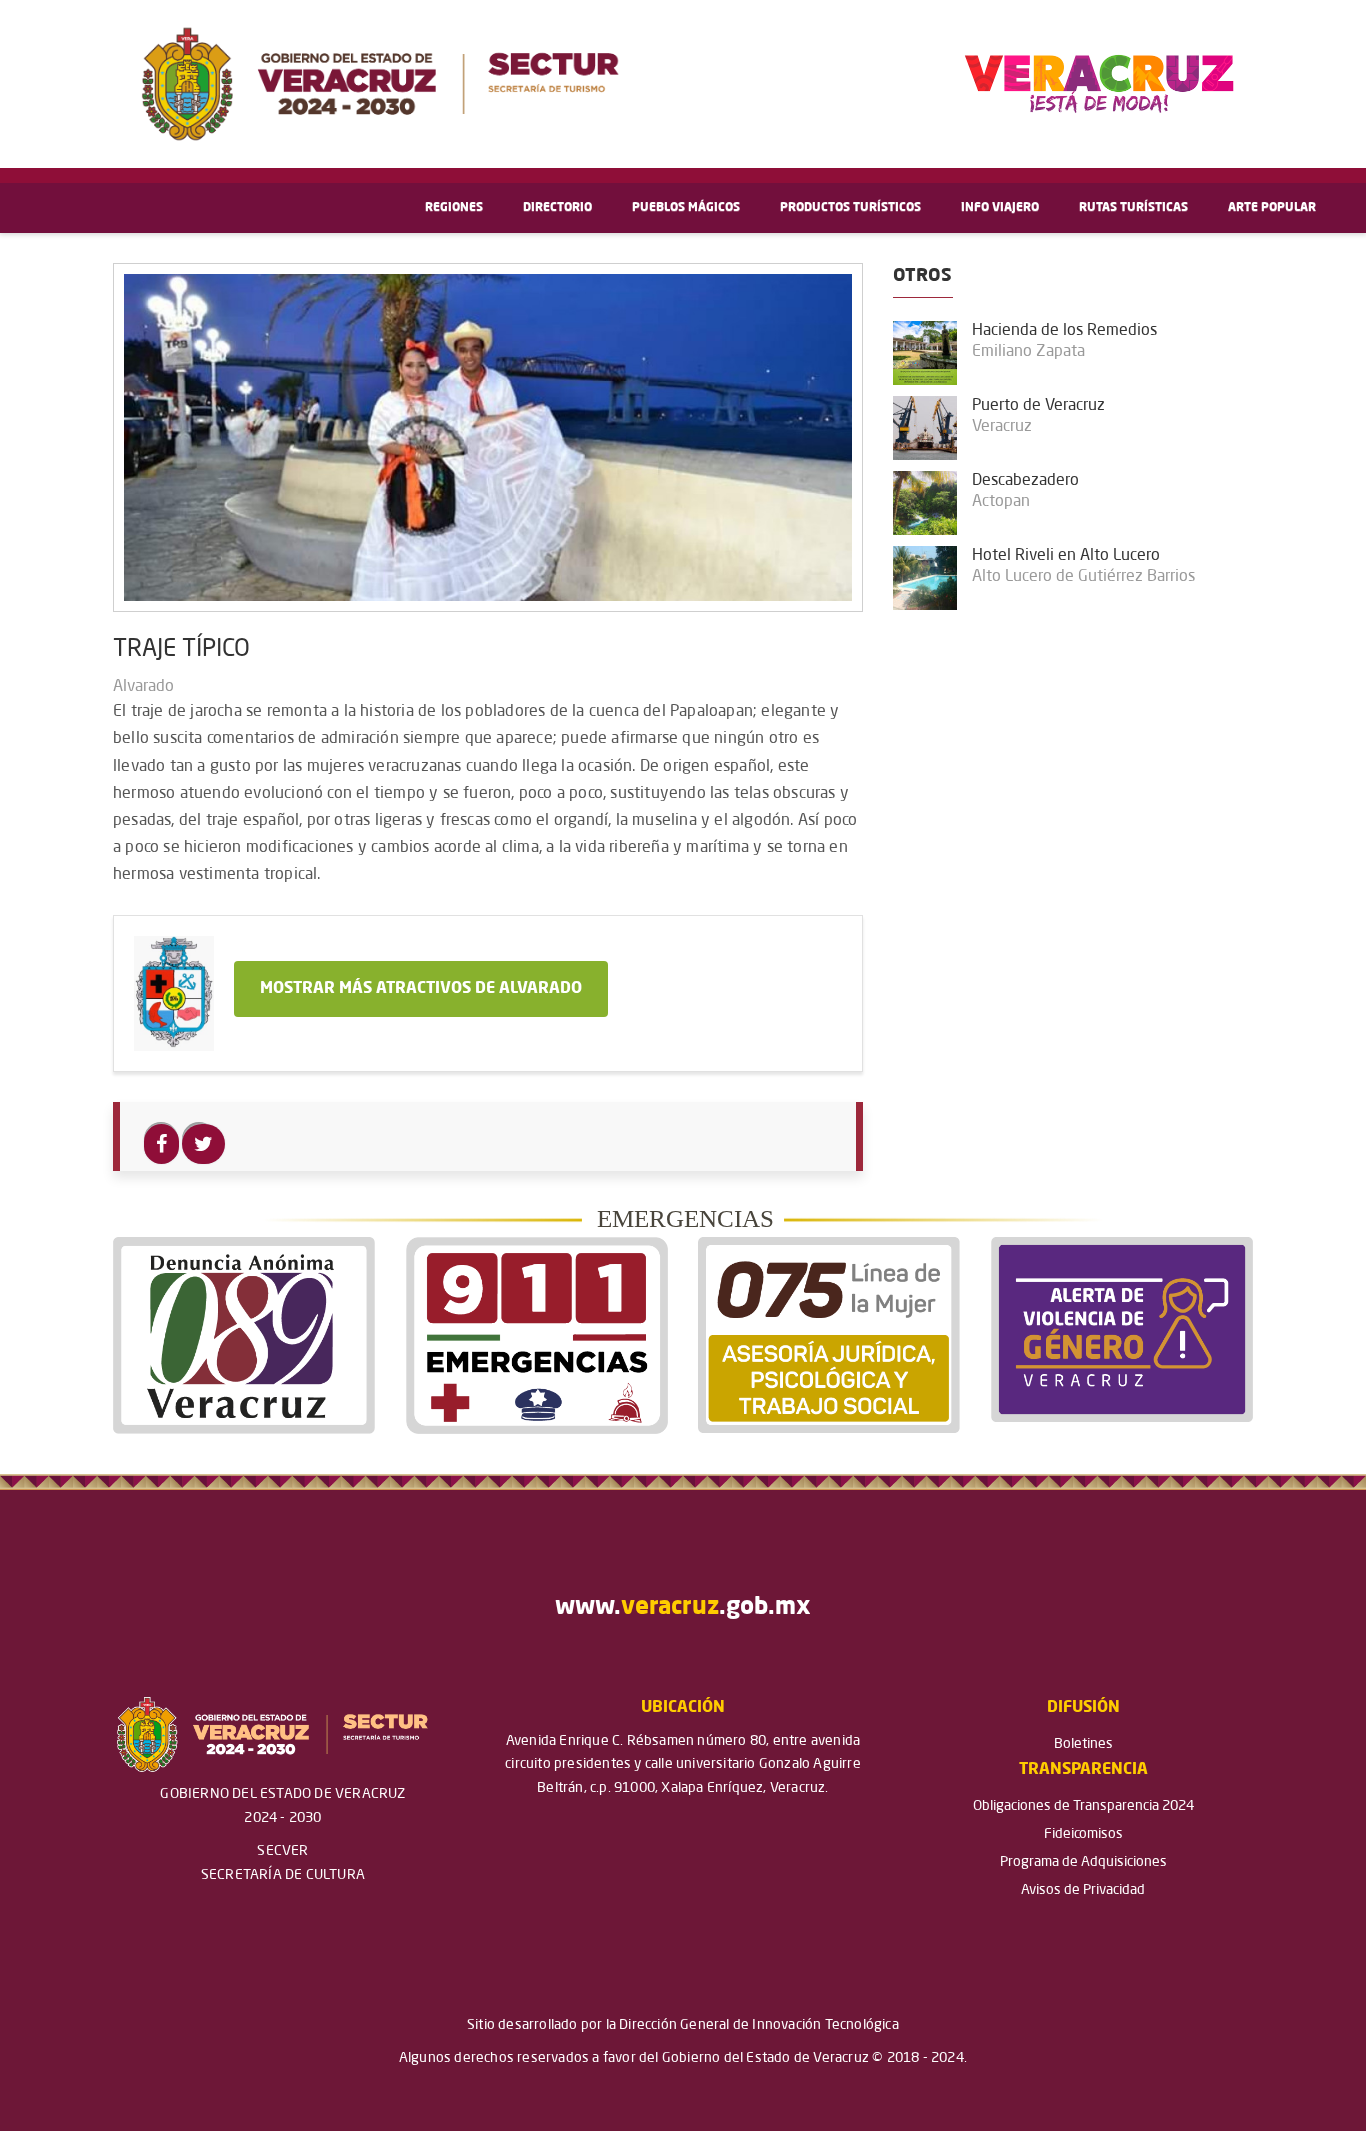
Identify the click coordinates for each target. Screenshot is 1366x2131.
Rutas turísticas (1133, 208)
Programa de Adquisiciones (1083, 1862)
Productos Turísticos (850, 208)
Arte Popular (1272, 208)
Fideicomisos (1083, 1834)
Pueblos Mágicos (686, 208)
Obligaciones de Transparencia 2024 (1083, 1806)
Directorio (557, 208)
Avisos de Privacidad (1083, 1890)
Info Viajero (1000, 208)
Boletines (1083, 1744)
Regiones (454, 208)
